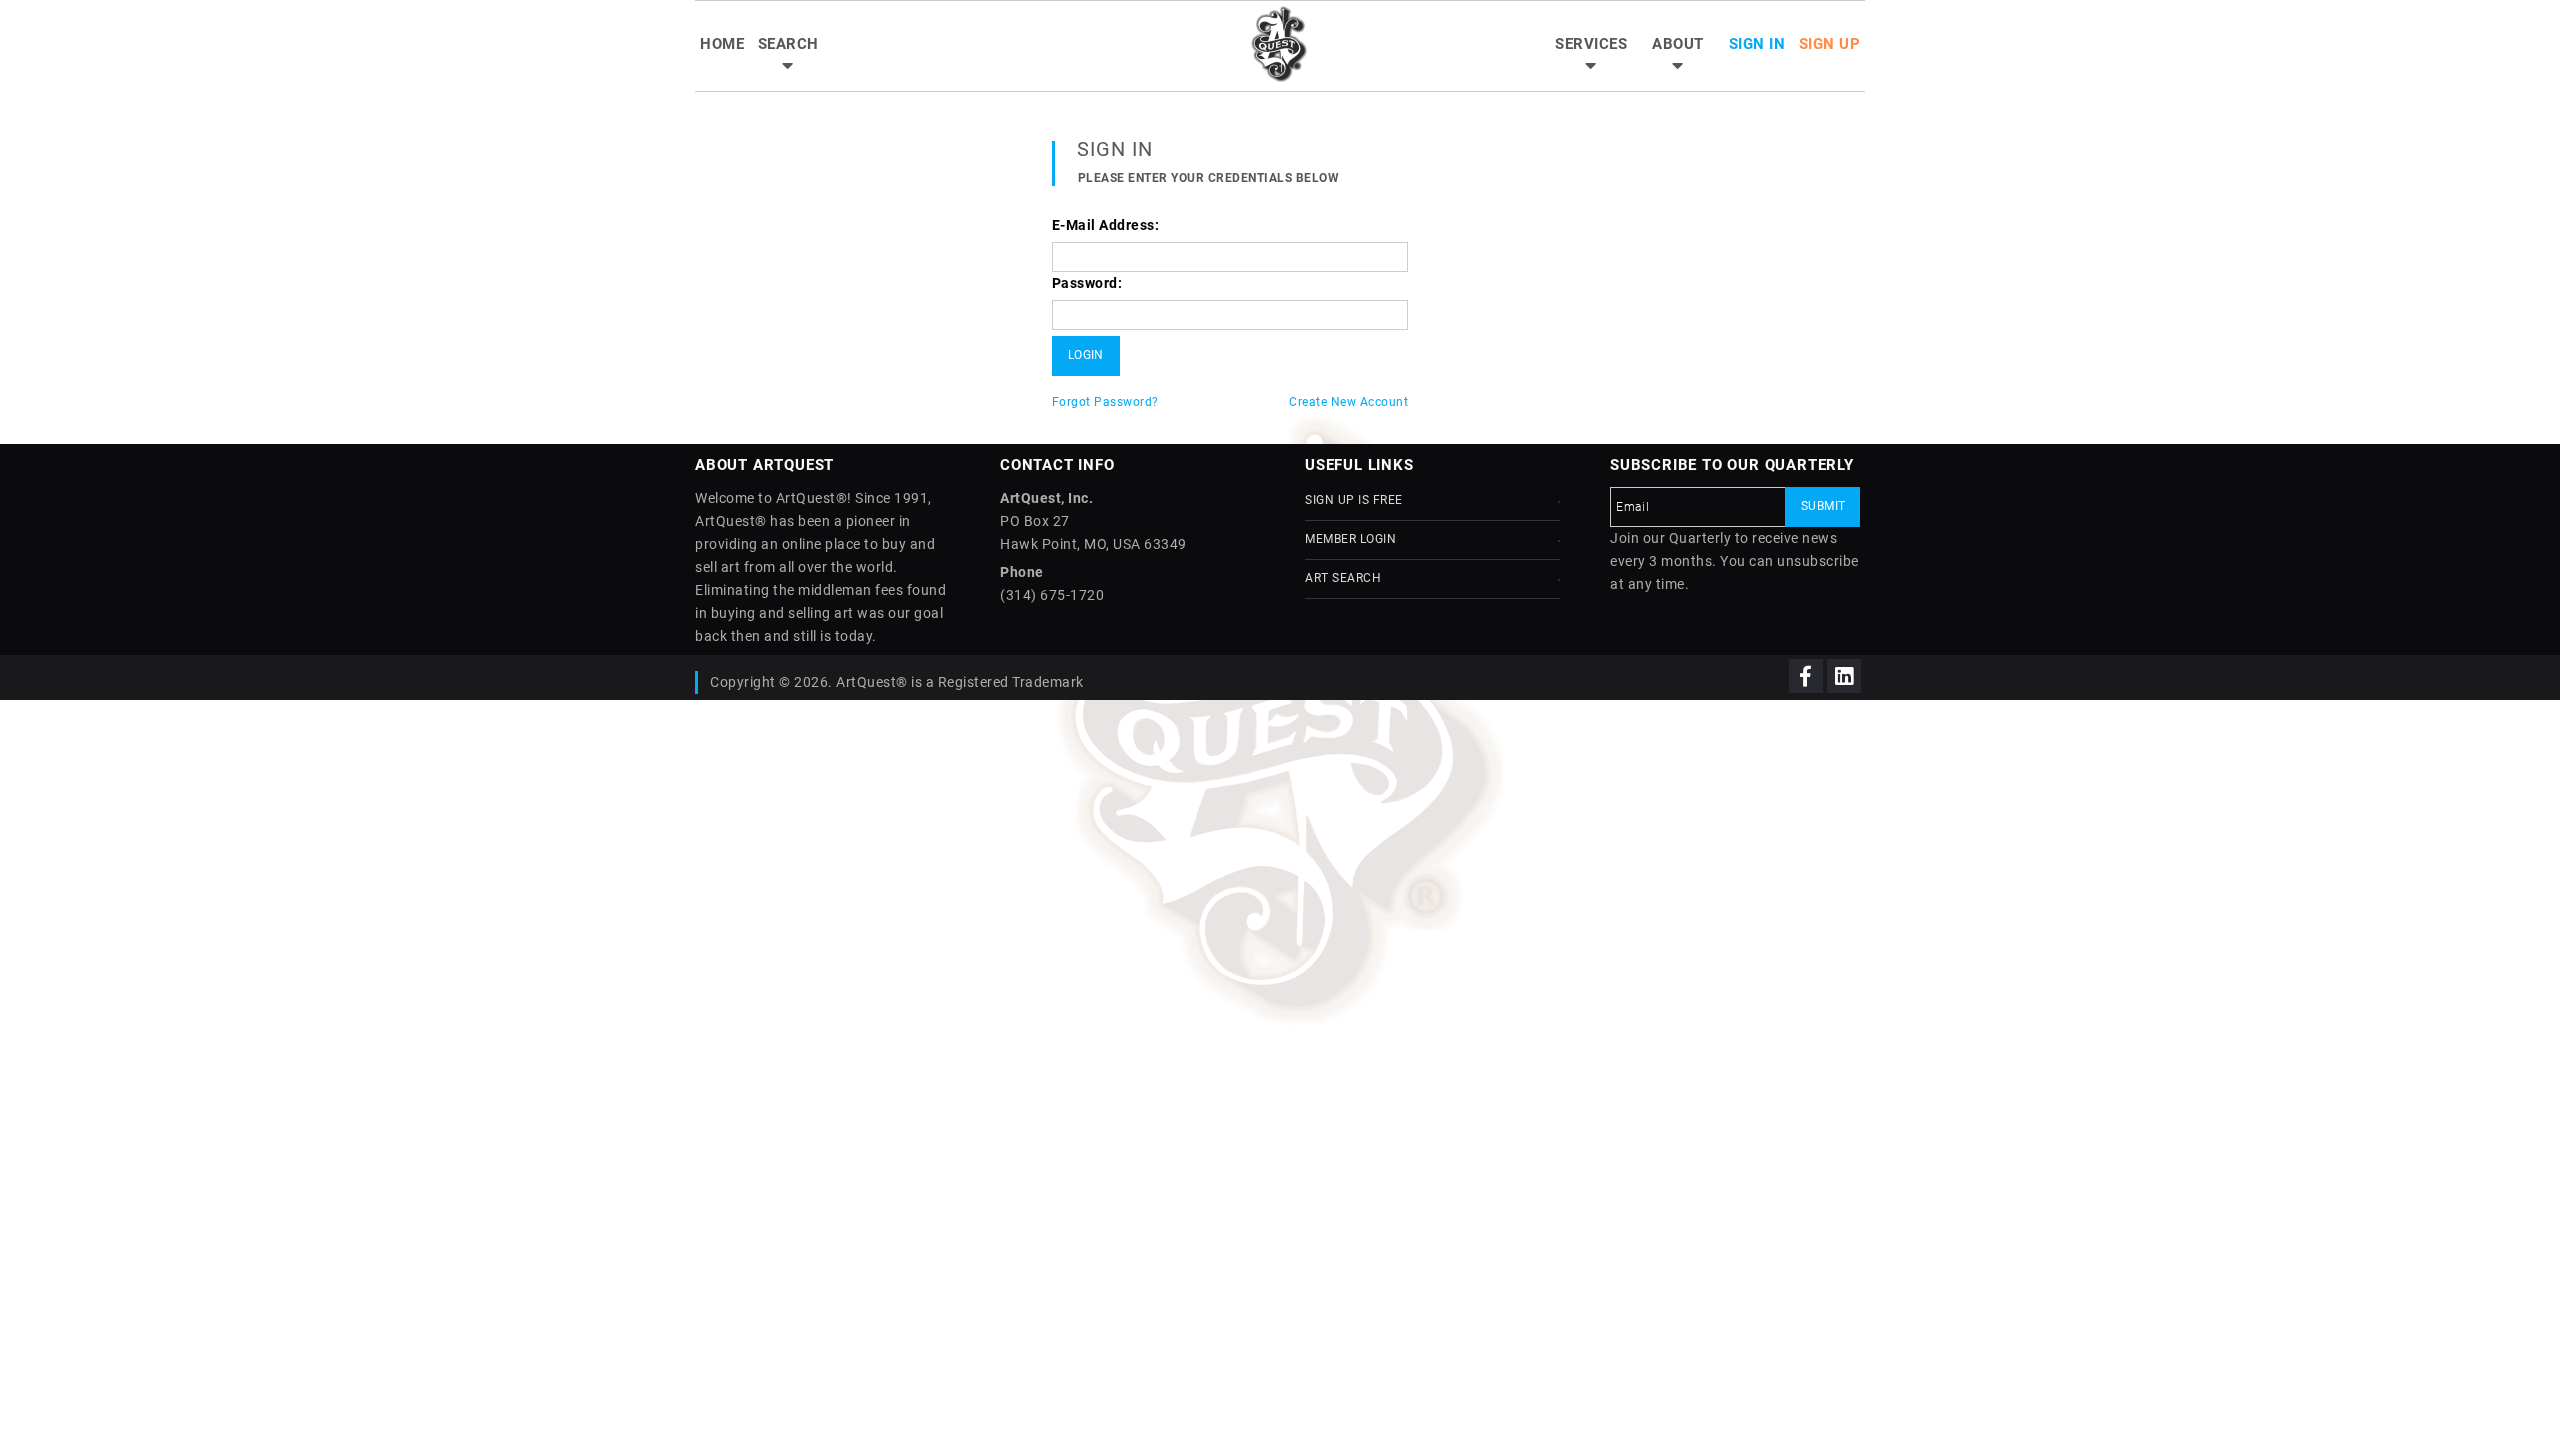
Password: (1087, 283)
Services (1591, 44)
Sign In (1757, 44)
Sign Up (1830, 44)
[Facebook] (1806, 676)
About (1678, 44)
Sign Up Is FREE (1354, 500)
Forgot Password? (1105, 402)
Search (788, 44)
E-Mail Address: (1106, 225)
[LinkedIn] (1844, 676)
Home (722, 44)
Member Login (1350, 539)
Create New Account (1348, 402)
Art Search (1343, 578)
